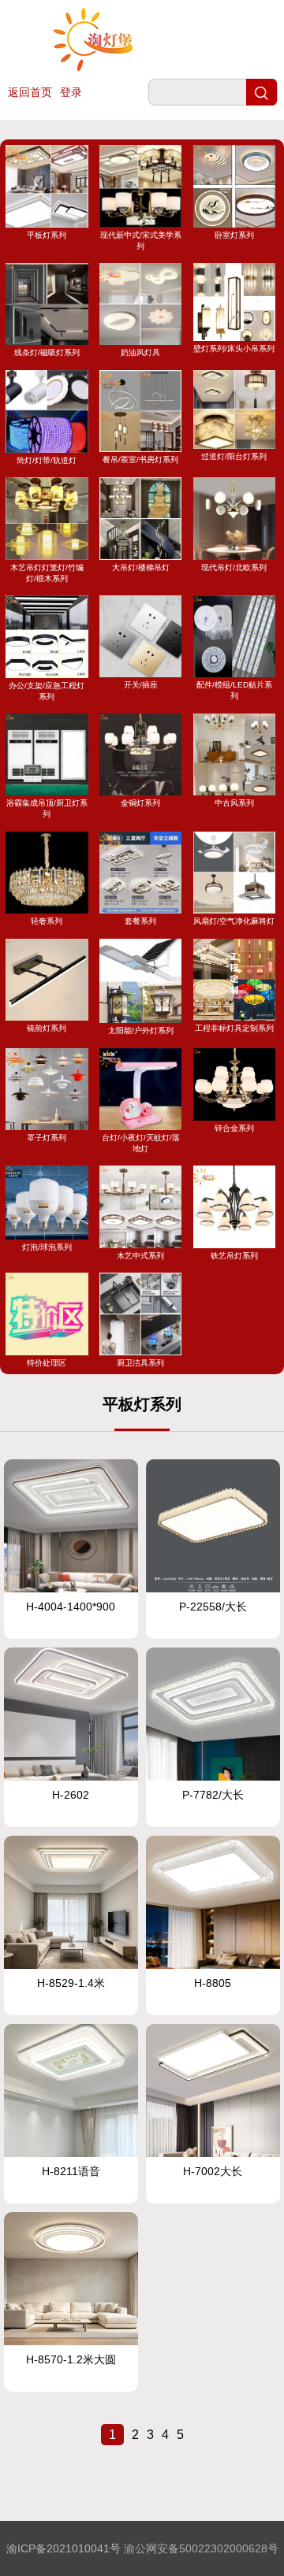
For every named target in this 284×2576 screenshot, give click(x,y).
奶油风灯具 (140, 352)
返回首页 (30, 92)
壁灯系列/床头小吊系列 (234, 348)
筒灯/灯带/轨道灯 (47, 460)
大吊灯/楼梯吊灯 (141, 567)
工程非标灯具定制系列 (234, 1028)
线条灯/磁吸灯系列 (47, 352)
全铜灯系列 (140, 803)
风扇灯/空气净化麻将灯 (234, 921)
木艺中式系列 (140, 1255)
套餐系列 (140, 921)
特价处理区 (47, 1362)
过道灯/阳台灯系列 (234, 456)
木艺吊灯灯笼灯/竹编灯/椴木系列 (47, 573)
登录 (71, 92)
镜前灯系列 (47, 1028)
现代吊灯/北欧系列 (234, 567)
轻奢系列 (47, 921)
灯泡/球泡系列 (47, 1247)
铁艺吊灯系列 (234, 1255)
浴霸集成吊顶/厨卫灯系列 (47, 808)
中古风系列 (234, 803)
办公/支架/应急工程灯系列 (47, 691)
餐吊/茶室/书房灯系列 (140, 460)
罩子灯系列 (47, 1138)
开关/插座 (141, 685)
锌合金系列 (234, 1128)
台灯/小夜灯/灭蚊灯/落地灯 (141, 1143)
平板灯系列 (47, 235)
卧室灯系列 (234, 235)
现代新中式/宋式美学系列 (141, 240)
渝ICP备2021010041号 (64, 2548)
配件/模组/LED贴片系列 (234, 690)
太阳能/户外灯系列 (141, 1030)
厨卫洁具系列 (140, 1362)
